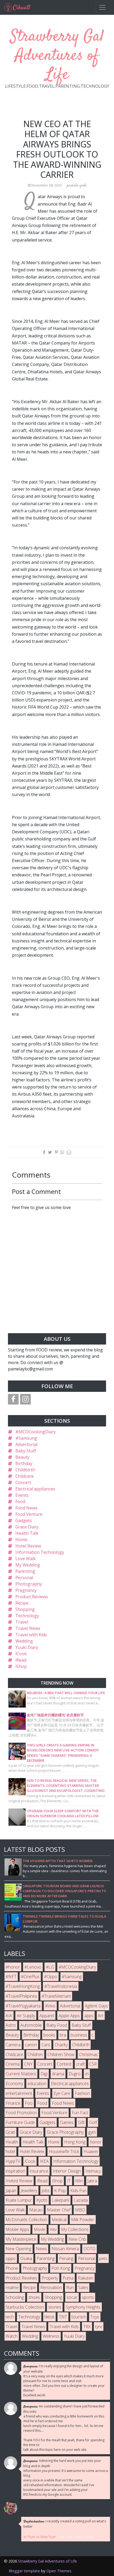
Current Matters (21, 2074)
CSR (93, 2064)
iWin (79, 2181)
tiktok (49, 2317)
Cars (46, 2045)
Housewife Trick (64, 2151)
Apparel (47, 2016)
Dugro (75, 2074)
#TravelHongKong (23, 1986)
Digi (44, 2074)
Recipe (22, 1603)
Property (50, 2278)
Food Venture (29, 1514)
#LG (50, 1967)
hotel (10, 2151)
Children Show (61, 2054)
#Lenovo (33, 1967)
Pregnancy (26, 1590)
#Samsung (26, 1438)
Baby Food (57, 2025)
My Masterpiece (21, 2239)
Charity (61, 2045)
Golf (93, 2122)
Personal (24, 1578)
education (37, 2084)
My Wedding (28, 1565)
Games (67, 2122)
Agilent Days (96, 2006)
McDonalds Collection (26, 2220)
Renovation (51, 2287)
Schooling (15, 2297)
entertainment (19, 2093)
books (49, 2035)
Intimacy (93, 2171)
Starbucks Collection (25, 2307)
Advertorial (26, 1444)
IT (69, 2181)
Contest (64, 2064)
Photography (29, 1584)
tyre (99, 2327)
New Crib (77, 2239)
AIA (9, 2016)
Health (12, 2142)
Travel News (28, 1628)
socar (72, 2297)
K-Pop (60, 2191)
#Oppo (51, 1977)
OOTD (89, 2249)
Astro (11, 2025)
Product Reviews (32, 1597)
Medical (59, 2220)
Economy (14, 2084)
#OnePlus (30, 1977)
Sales (83, 2287)
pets (103, 2258)
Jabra (92, 2181)
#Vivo (50, 2006)
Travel (22, 1622)
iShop (21, 1666)
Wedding (24, 1641)
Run (70, 2287)
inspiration (15, 2171)
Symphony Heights (83, 2307)
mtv (53, 2229)
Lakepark (61, 2200)
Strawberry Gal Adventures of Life (57, 56)
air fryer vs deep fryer (40, 2537)
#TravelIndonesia (61, 1986)
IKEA (44, 2161)
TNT (63, 2317)
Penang (66, 2258)
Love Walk (26, 1559)
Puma (68, 2278)
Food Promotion (21, 2113)
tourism (79, 2317)
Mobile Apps (17, 2229)
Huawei (91, 2151)
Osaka (26, 2258)
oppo (11, 2258)
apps (89, 2016)
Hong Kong (75, 2142)
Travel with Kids (31, 1635)
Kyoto (42, 2200)
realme (12, 2287)
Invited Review (19, 2181)
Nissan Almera (65, 2249)
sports (88, 2297)
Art (101, 2016)
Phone (12, 2268)
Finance (13, 2103)
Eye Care (62, 2093)
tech (10, 2317)
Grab (10, 2132)
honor (96, 2142)
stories (55, 2307)
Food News (26, 1508)
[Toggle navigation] (102, 7)
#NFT (11, 1977)
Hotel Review (28, 1546)
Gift (81, 2122)
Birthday (24, 1463)
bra (63, 2035)
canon (31, 2045)
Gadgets (24, 1521)
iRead (21, 1660)
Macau (36, 2210)
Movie (40, 2229)
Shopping (25, 1609)
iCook (21, 1654)
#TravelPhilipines (21, 1996)
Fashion (82, 2093)
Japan (11, 2191)
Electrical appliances (35, 1489)
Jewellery (29, 2191)
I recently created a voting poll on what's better (65, 2524)
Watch (12, 2336)
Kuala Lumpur (19, 2200)
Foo (29, 2103)
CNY (28, 2064)
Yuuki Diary (27, 1647)
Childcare (25, 1476)
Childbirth (25, 1470)
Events (22, 1495)
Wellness (51, 2336)
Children (35, 2054)
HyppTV (13, 2161)
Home (21, 1540)
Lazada (81, 2200)
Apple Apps (69, 2016)
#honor (13, 1967)
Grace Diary (27, 1527)
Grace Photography (65, 2132)
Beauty (22, 1457)
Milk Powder (83, 2220)
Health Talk (27, 1533)
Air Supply (26, 2016)
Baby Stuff (26, 1451)
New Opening (18, 2249)
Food (20, 1501)
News (41, 2249)
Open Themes (59, 2571)
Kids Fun (78, 2191)
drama (58, 2074)
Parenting (25, 1571)
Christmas (88, 2054)
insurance (39, 2171)
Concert (23, 1482)
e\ (87, 2074)
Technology (27, 1616)
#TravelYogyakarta (23, 2006)
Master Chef (59, 2210)
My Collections (75, 2229)
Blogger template (24, 2571)
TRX (87, 2327)
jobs (46, 2191)
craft (80, 2064)
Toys (95, 2317)
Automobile (31, 2025)
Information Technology (40, 1552)
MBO (80, 2210)
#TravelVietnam (56, 1996)
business (79, 2035)
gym (92, 2132)
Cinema (13, 2064)
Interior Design (67, 2171)
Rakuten (86, 2278)
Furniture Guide (20, 2122)
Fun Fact (80, 2113)
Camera (13, 2045)
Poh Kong (61, 2268)
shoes (34, 2297)
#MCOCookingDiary (36, 1432)
